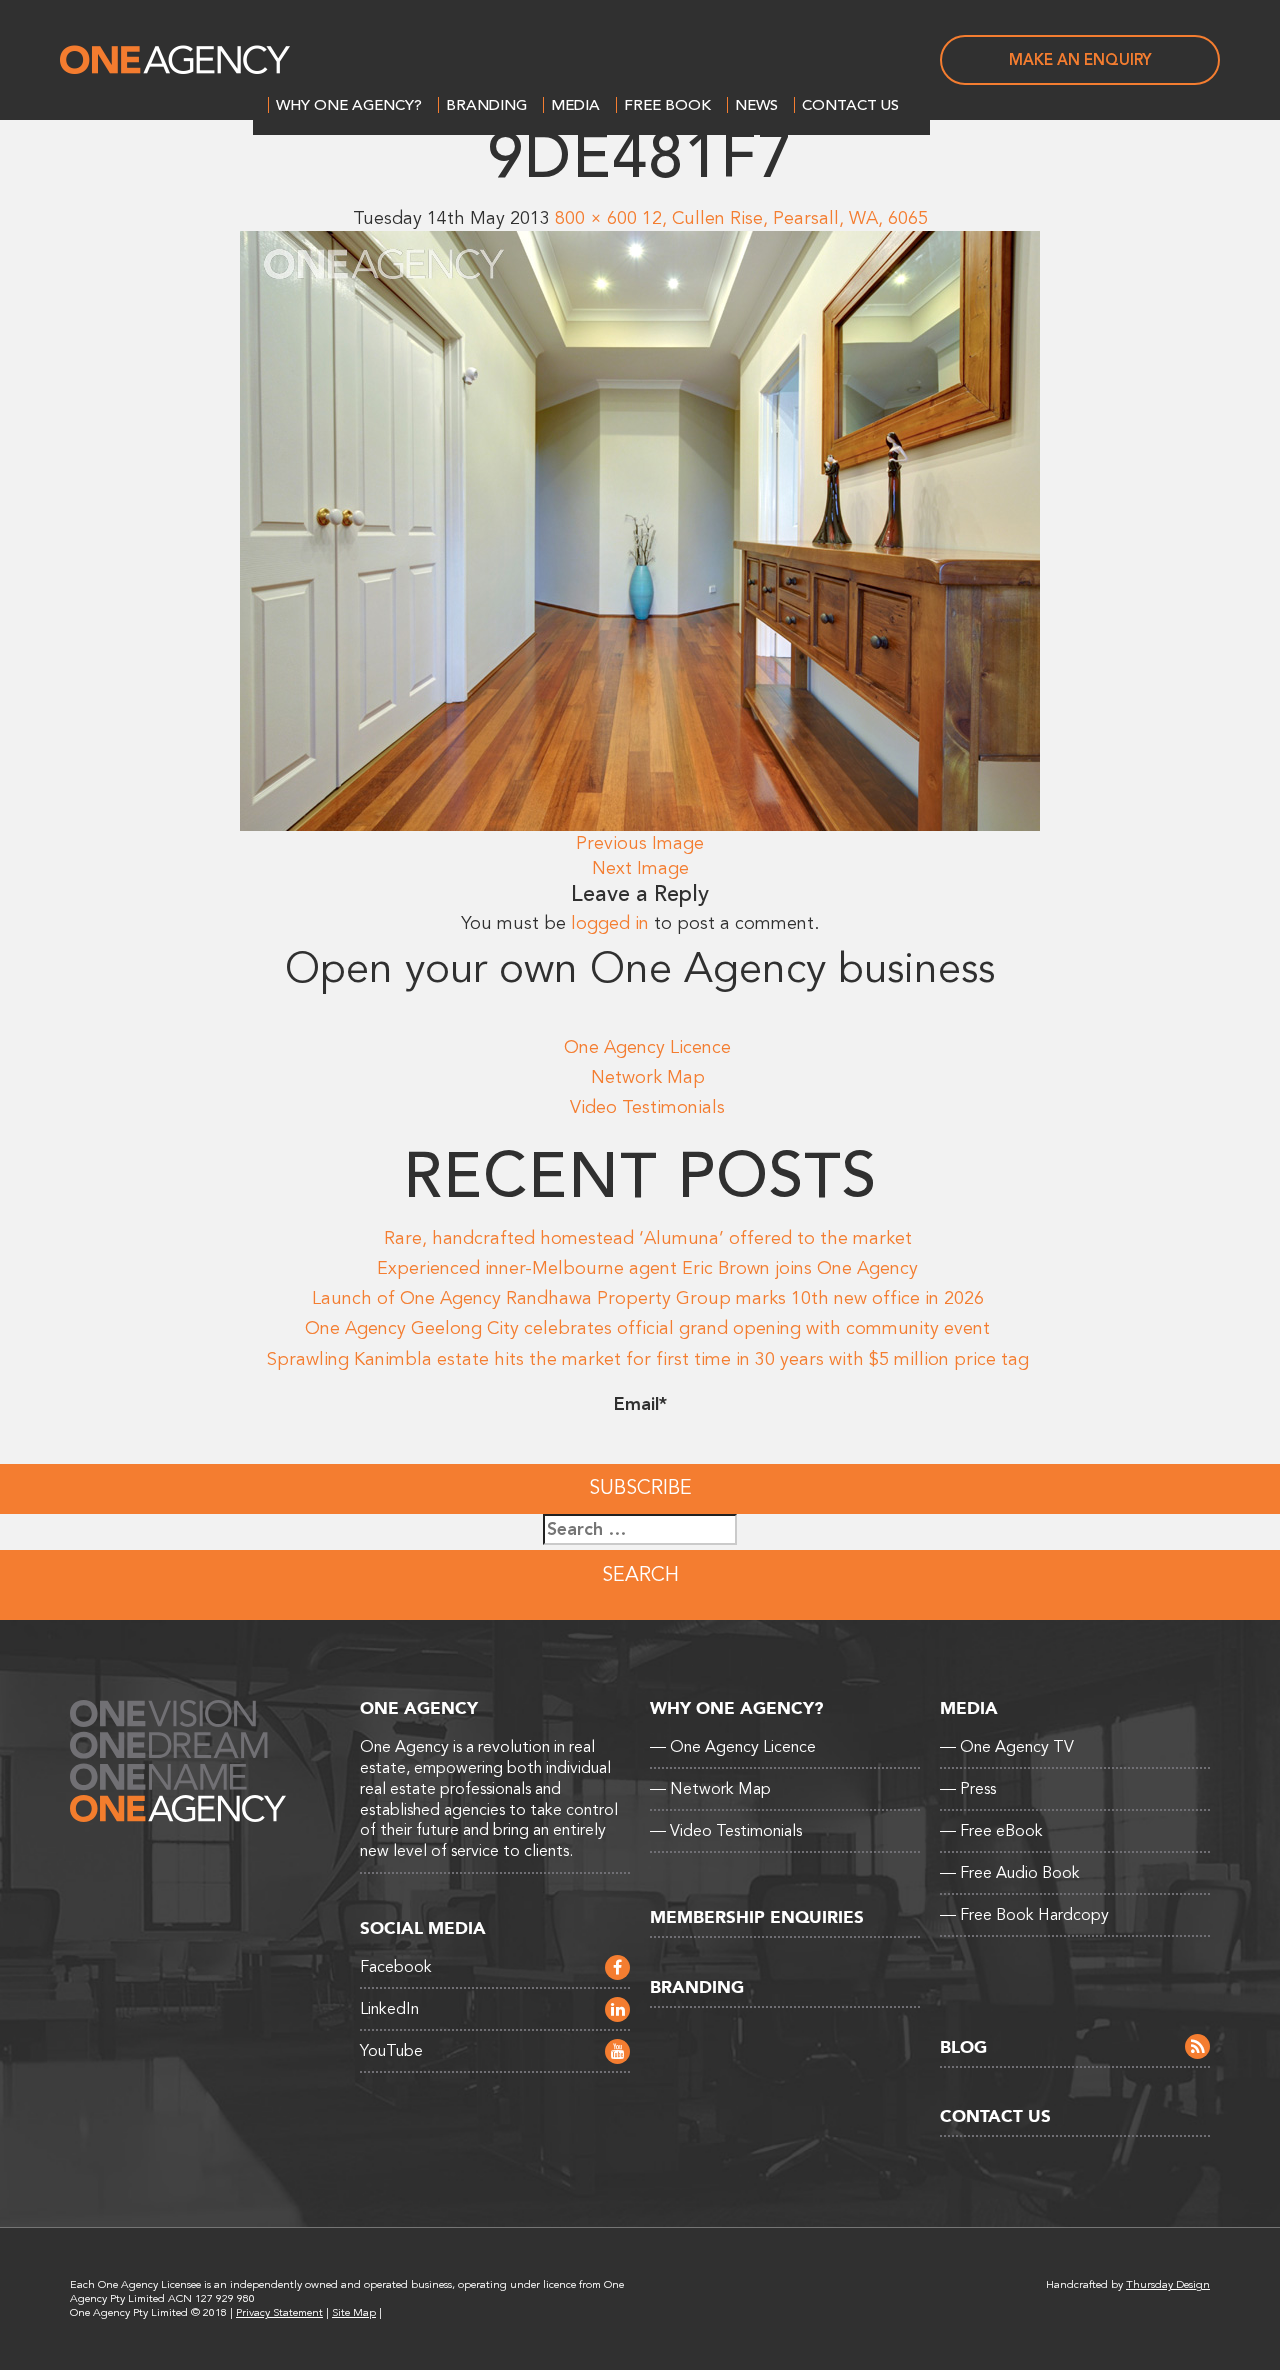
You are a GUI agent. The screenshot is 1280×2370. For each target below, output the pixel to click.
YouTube (391, 2051)
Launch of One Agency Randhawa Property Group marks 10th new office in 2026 (648, 1298)
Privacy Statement (279, 2312)
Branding (486, 105)
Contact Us (850, 105)
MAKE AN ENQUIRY (1080, 60)
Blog (963, 2047)
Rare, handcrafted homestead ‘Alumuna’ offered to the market (648, 1238)
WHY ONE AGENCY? (349, 105)
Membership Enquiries (757, 1917)
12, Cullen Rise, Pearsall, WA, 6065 (785, 218)
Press (968, 1789)
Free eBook (991, 1831)
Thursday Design (1168, 2284)
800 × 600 (596, 218)
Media (575, 105)
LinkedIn (389, 2009)
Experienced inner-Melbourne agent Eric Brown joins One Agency (647, 1268)
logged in (610, 923)
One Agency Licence (647, 1047)
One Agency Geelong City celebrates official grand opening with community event (647, 1328)
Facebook (396, 1967)
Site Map (354, 2312)
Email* (640, 1404)
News (756, 105)
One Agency (175, 60)
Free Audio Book (1010, 1873)
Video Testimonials (647, 1107)
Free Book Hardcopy (1024, 1915)
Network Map (648, 1077)
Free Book (667, 105)
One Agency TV (1007, 1747)
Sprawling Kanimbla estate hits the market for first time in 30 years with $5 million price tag (648, 1359)
